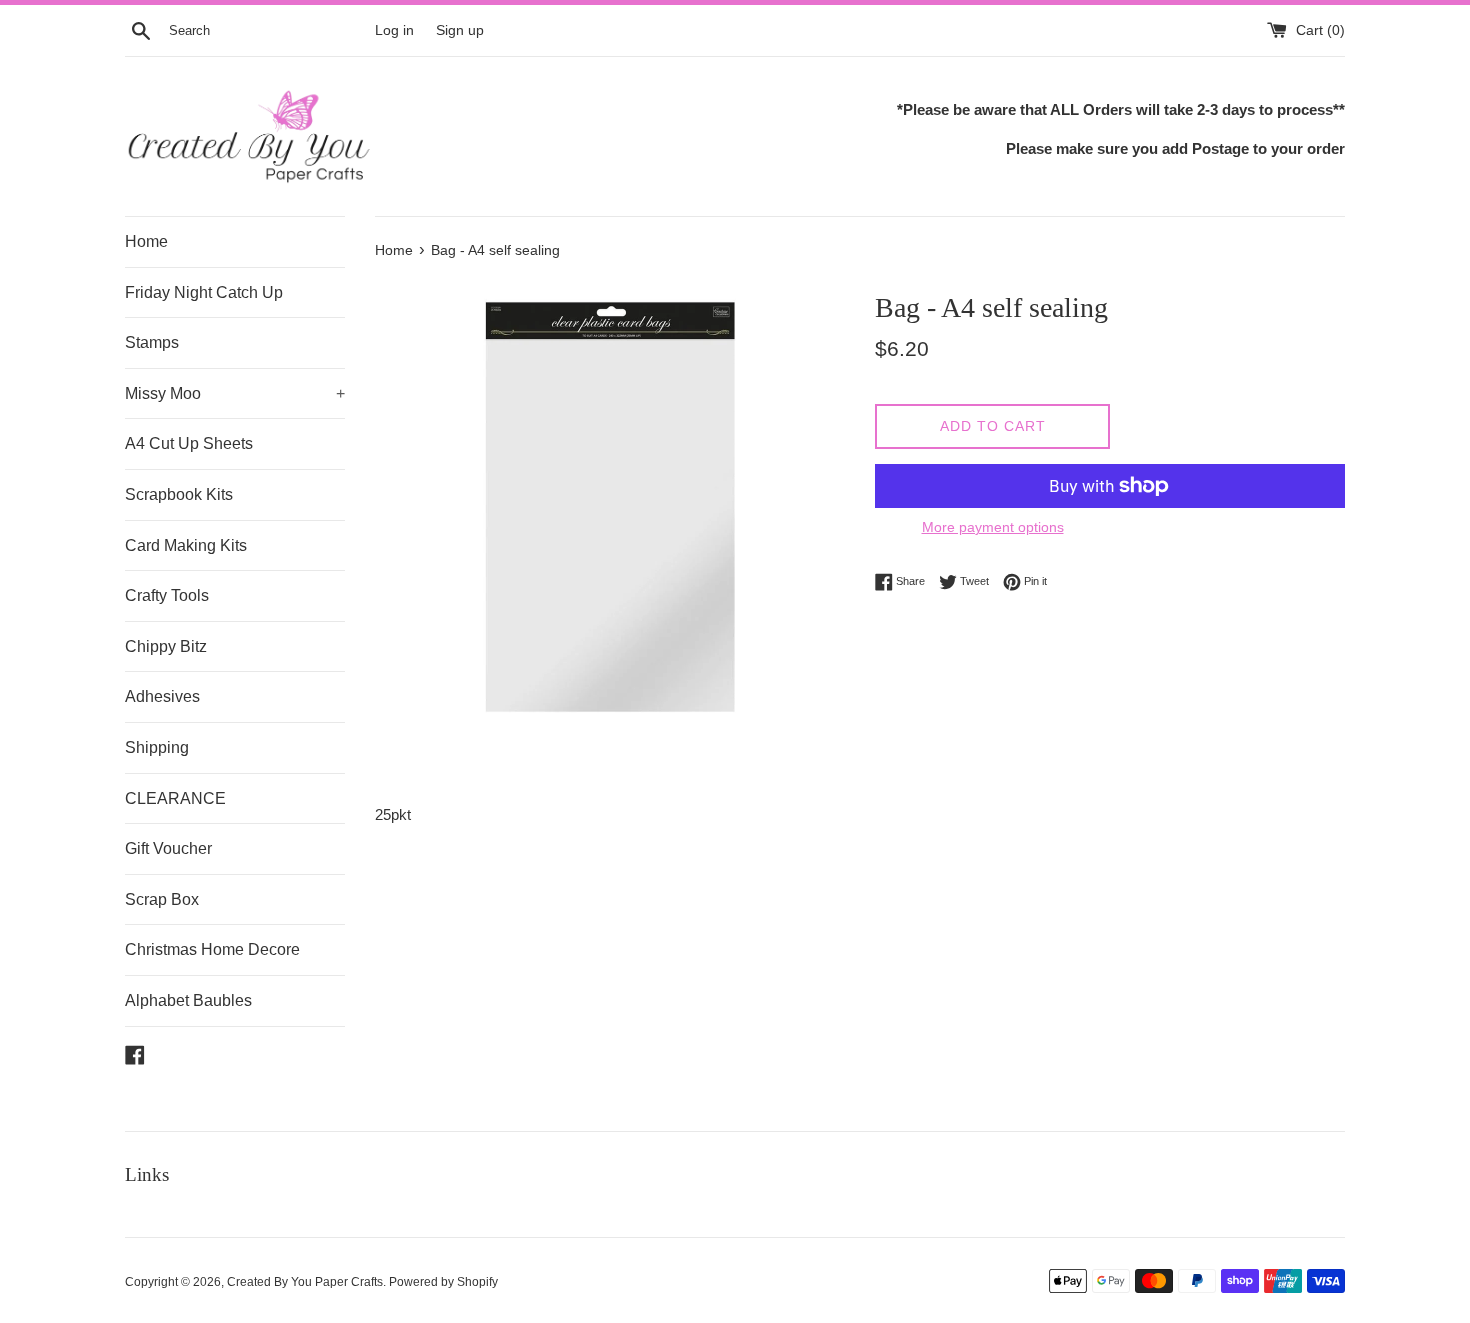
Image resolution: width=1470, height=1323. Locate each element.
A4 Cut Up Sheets (189, 443)
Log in (394, 30)
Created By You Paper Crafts (305, 1282)
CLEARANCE (175, 798)
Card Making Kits (186, 545)
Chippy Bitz (166, 646)
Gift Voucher (168, 848)
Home (146, 241)
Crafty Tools (167, 595)
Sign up (460, 30)
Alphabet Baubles (188, 1000)
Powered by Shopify (443, 1282)
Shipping (157, 747)
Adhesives (162, 696)
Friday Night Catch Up (204, 292)
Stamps (152, 342)
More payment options (993, 527)
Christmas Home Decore (212, 949)
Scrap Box (162, 899)
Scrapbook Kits (179, 494)
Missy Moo (235, 393)
